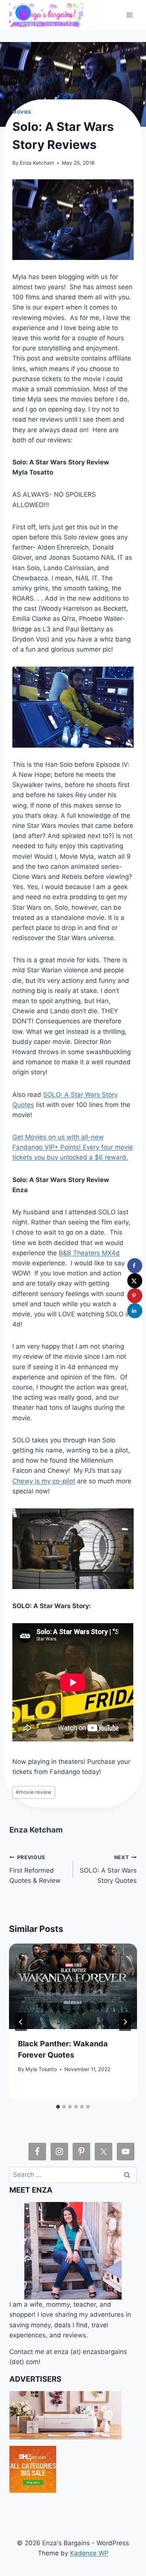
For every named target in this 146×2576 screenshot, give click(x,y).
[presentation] (73, 1986)
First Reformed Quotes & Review (35, 1869)
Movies (22, 112)
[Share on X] (135, 1281)
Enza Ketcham (37, 163)
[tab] (58, 2107)
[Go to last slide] (21, 2022)
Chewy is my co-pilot (44, 1481)
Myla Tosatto (41, 2069)
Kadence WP (89, 2553)
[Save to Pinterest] (135, 1296)
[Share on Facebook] (135, 1266)
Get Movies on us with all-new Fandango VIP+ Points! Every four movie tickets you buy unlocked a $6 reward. (73, 1147)
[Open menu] (130, 15)
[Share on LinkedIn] (135, 1311)
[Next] (125, 2022)
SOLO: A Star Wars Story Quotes (108, 1869)
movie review (34, 1792)
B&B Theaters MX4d (89, 1253)
